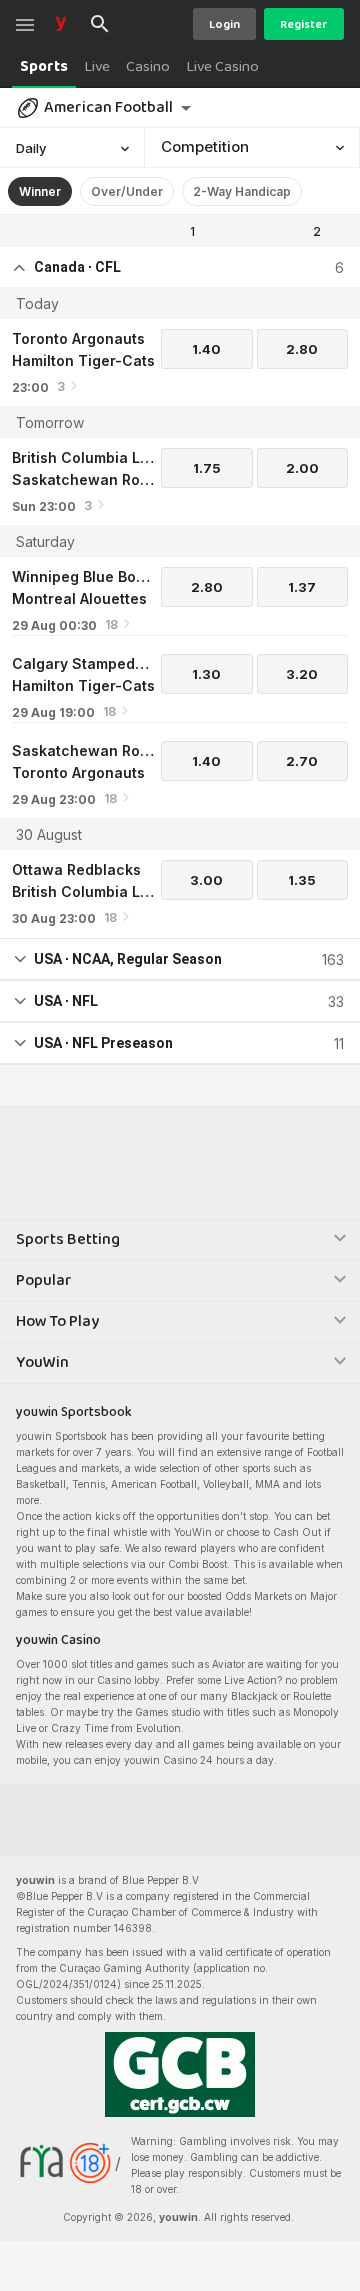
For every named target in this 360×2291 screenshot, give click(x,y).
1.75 (207, 468)
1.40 (206, 349)
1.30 (206, 674)
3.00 (206, 880)
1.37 (302, 587)
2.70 (302, 761)
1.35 (302, 880)
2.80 (302, 349)
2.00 (302, 468)
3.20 (302, 674)
